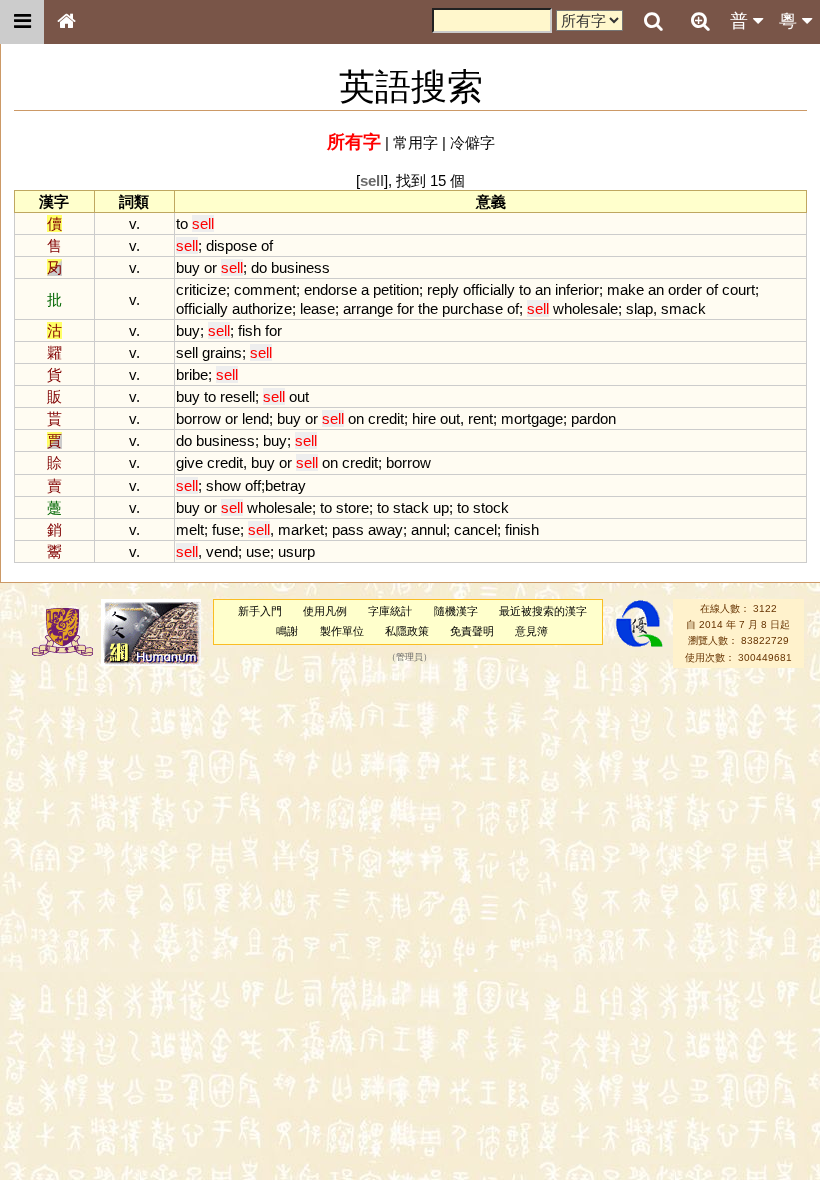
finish (522, 529)
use (258, 551)
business (300, 267)
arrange (368, 308)
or (210, 267)
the (428, 308)
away (385, 529)
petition (396, 289)
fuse (226, 529)
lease (317, 308)
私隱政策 (407, 631)
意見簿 (531, 631)
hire (424, 418)
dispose (231, 245)
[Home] (66, 22)
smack (683, 308)
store (352, 507)
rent (480, 418)
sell (187, 352)
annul (428, 529)
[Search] (653, 22)
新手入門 (260, 611)
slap (639, 308)
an (543, 289)
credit (386, 418)
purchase (472, 308)
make (625, 289)
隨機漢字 (456, 611)
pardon (593, 418)
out (299, 396)
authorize (262, 308)
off (253, 485)
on (356, 418)
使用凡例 (325, 611)
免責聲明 (472, 631)
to (182, 223)
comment (265, 289)
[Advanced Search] (700, 21)
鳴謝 (287, 631)
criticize (201, 289)
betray (285, 485)
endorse (330, 289)
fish (249, 330)
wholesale (585, 308)
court (738, 289)
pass (348, 529)
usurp (296, 551)
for (405, 308)
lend (255, 418)
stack (411, 507)
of (267, 245)
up (441, 507)
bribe (192, 374)
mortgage (532, 418)
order (685, 289)
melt (190, 529)
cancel (475, 529)
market (301, 529)
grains (222, 352)
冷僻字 (472, 142)
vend (222, 551)
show (223, 485)
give (189, 462)
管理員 (409, 657)
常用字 (415, 142)
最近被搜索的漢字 (543, 611)
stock (491, 507)
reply (443, 289)
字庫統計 (390, 611)
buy (188, 267)
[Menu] (22, 22)
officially (489, 289)
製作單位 (342, 631)
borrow (198, 418)
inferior (577, 289)
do (259, 267)
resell (237, 396)
